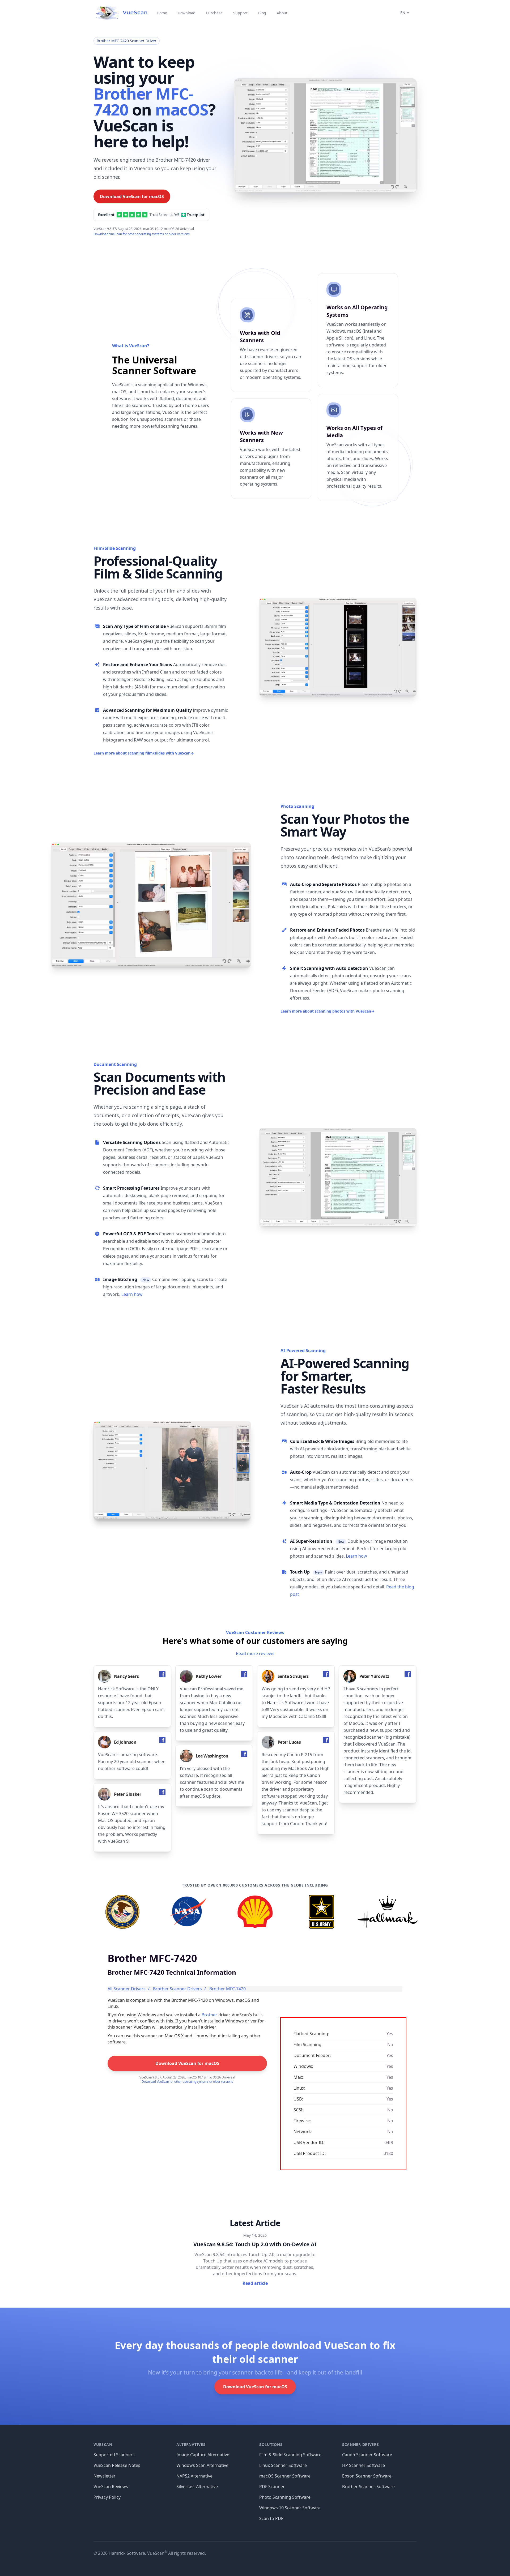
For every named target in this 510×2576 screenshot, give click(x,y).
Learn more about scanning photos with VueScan (328, 1011)
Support (240, 13)
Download (187, 13)
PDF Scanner (272, 2487)
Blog (262, 13)
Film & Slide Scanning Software (290, 2455)
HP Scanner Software (364, 2465)
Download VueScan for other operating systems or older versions (142, 234)
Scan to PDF (271, 2518)
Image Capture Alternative (203, 2455)
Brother (209, 2015)
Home (162, 13)
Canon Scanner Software (367, 2455)
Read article (255, 2283)
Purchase (214, 13)
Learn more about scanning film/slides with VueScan (144, 753)
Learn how (132, 1294)
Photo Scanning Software (285, 2497)
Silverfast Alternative (197, 2487)
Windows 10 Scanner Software (290, 2508)
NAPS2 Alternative (194, 2476)
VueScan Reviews (111, 2487)
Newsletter (105, 2476)
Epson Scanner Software (367, 2476)
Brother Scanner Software (368, 2487)
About (282, 13)
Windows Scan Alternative (202, 2465)
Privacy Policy (107, 2497)
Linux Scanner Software (283, 2465)
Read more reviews (255, 1653)
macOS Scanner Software (285, 2476)
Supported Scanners (114, 2455)
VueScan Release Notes (117, 2465)
